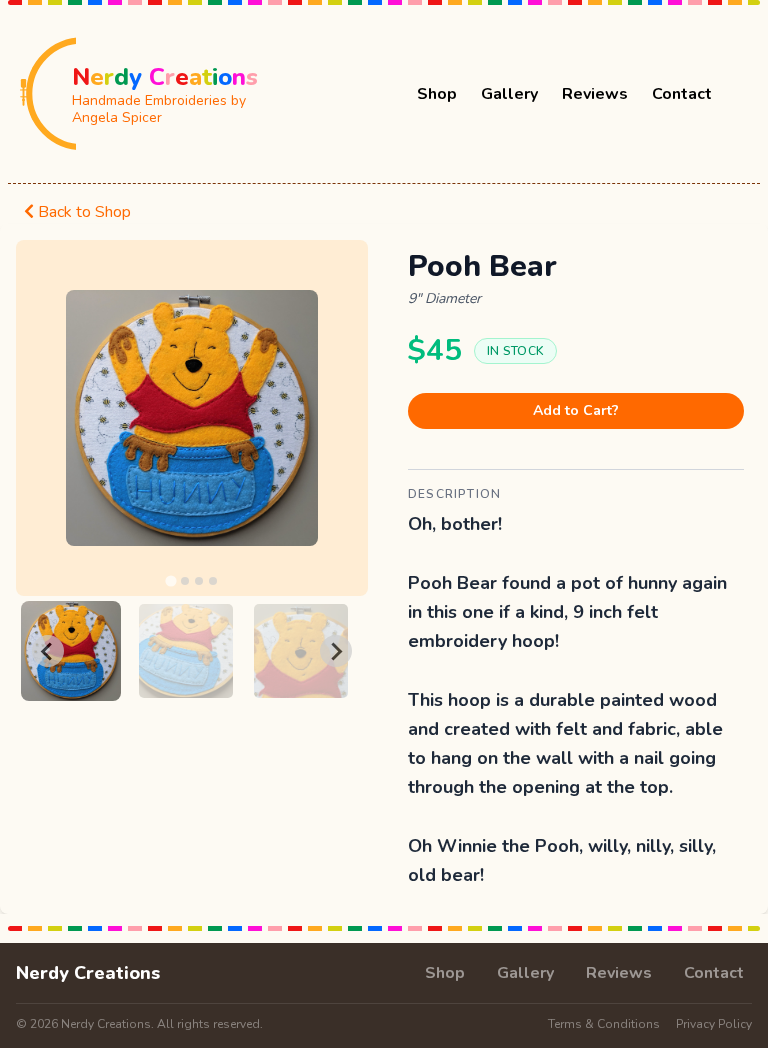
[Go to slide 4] (213, 581)
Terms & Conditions (604, 1024)
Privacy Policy (714, 1024)
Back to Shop (82, 212)
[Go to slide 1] (170, 581)
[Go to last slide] (48, 651)
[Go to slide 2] (185, 581)
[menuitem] (71, 651)
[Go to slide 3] (199, 581)
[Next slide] (336, 651)
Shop (437, 94)
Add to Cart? (576, 410)
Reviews (595, 94)
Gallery (509, 94)
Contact (682, 94)
